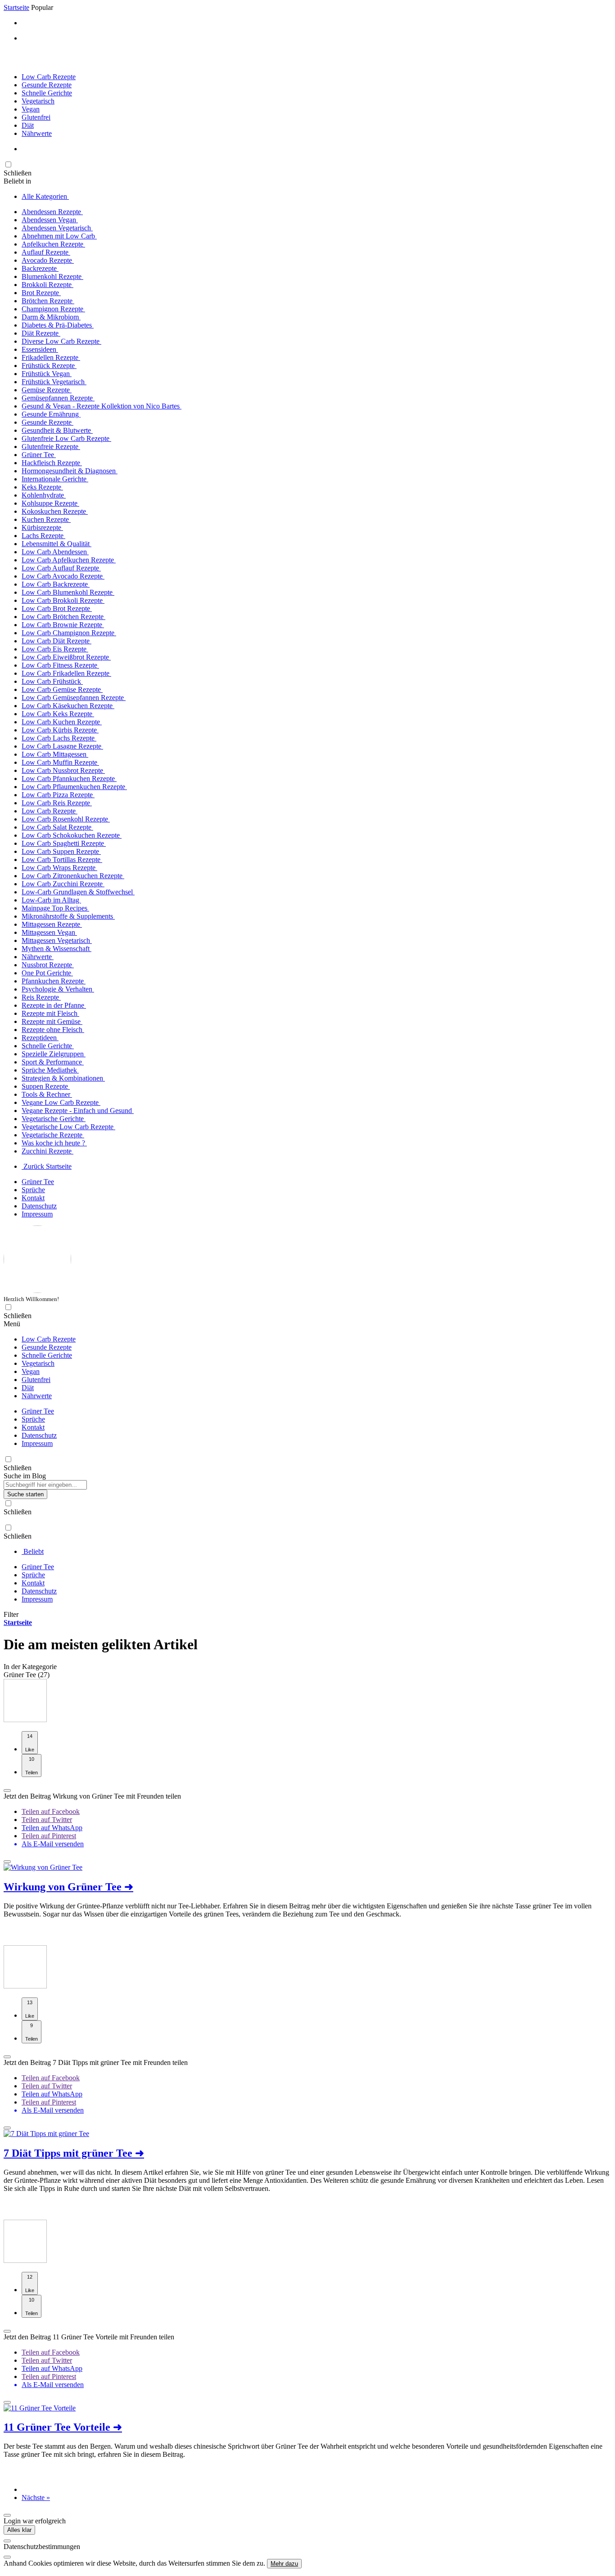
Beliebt (33, 1551)
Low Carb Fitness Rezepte (60, 665)
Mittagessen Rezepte (52, 924)
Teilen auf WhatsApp (52, 1828)
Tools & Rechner (47, 1094)
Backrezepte (40, 268)
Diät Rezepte (41, 333)
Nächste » (36, 2497)
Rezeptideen (40, 1038)
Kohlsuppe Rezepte (50, 503)
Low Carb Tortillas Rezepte (62, 859)
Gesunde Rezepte (47, 85)
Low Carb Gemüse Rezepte (62, 689)
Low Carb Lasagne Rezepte (62, 746)
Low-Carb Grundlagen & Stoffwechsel (78, 892)
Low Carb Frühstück (52, 681)
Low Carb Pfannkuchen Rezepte (69, 779)
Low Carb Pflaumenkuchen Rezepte (74, 787)
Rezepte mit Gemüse (52, 1021)
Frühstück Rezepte (49, 366)
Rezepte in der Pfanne (54, 1005)
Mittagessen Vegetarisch (57, 940)
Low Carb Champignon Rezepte (69, 633)
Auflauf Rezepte (46, 252)
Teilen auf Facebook (51, 1811)
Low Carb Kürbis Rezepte (60, 730)
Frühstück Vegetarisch (54, 382)
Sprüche (33, 1190)
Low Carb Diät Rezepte (57, 641)
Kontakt (33, 1198)
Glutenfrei (36, 117)
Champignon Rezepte (53, 309)
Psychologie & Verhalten (58, 989)
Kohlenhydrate (44, 495)
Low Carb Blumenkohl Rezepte (68, 592)
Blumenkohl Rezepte (52, 276)
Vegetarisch (38, 101)
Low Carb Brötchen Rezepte (63, 617)
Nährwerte (37, 133)
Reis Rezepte (41, 997)
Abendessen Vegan (50, 220)
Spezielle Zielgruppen (54, 1054)
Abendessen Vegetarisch (57, 228)
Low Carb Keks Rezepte (58, 714)
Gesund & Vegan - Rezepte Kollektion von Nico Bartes (102, 406)
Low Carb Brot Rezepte (57, 608)
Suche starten (25, 1494)
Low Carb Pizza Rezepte (58, 795)
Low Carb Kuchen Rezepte (62, 722)
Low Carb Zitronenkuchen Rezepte (73, 876)
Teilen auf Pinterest (49, 1836)
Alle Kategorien (45, 196)
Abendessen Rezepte (52, 212)
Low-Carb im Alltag (51, 900)
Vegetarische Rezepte (53, 1135)
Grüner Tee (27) (27, 1675)
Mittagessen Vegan (49, 932)
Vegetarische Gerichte (54, 1119)
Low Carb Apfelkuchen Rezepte (69, 560)
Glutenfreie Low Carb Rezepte (66, 438)
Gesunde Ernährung (51, 414)
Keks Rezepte (42, 487)
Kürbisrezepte (42, 527)
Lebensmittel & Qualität (57, 544)
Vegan (31, 109)
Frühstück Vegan (47, 374)
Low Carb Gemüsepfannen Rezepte (74, 698)
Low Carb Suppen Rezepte (61, 851)
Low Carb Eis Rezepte (55, 649)
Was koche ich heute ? (54, 1143)
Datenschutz (39, 1206)
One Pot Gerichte (47, 973)
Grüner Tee (39, 455)
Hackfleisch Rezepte (52, 463)
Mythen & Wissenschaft (57, 949)
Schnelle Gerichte (47, 93)
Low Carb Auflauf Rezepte (61, 568)
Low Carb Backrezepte (56, 584)
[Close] (7, 2541)
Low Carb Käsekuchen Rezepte (68, 706)
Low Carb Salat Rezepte (57, 827)
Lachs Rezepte (43, 536)
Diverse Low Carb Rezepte (61, 341)
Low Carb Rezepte (49, 77)
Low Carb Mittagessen (55, 754)
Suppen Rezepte (46, 1086)
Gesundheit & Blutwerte (57, 430)
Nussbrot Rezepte (48, 965)
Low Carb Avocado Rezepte (63, 576)
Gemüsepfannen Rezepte (58, 398)
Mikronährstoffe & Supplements (68, 916)
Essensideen (40, 349)
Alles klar (19, 2530)
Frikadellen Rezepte (51, 357)
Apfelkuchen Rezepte (53, 244)
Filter (11, 1614)
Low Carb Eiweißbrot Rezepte (66, 657)
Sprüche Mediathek (50, 1070)
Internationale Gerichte (55, 479)
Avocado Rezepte (48, 260)
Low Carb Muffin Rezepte (60, 762)
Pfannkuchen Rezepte (54, 981)
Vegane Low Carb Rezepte (61, 1102)
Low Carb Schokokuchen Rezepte (72, 835)
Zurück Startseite (47, 1166)
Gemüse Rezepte (47, 390)
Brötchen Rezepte (48, 301)
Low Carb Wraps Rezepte (59, 868)
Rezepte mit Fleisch (50, 1013)
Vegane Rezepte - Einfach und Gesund (78, 1111)
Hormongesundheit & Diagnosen (70, 471)
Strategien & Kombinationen (63, 1078)
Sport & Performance (53, 1062)
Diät (28, 125)
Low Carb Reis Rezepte (57, 803)
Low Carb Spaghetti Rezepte (64, 843)
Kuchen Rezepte (46, 519)
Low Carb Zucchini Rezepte (63, 884)
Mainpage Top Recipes (55, 908)
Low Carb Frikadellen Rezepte (66, 673)
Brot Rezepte (41, 293)
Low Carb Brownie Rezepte (63, 625)
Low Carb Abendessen (55, 552)
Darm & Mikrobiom (51, 317)
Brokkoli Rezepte (47, 285)
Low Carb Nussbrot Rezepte (63, 770)
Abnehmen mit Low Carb (59, 236)
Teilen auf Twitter (47, 1820)
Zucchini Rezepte (47, 1151)
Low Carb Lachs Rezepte (59, 738)
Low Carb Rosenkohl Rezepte (66, 819)
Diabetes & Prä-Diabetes (58, 325)
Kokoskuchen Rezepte (55, 511)
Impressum (37, 1214)
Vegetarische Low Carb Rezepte (68, 1127)
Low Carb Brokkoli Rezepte (63, 600)
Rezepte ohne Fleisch (53, 1030)
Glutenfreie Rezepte (51, 447)
